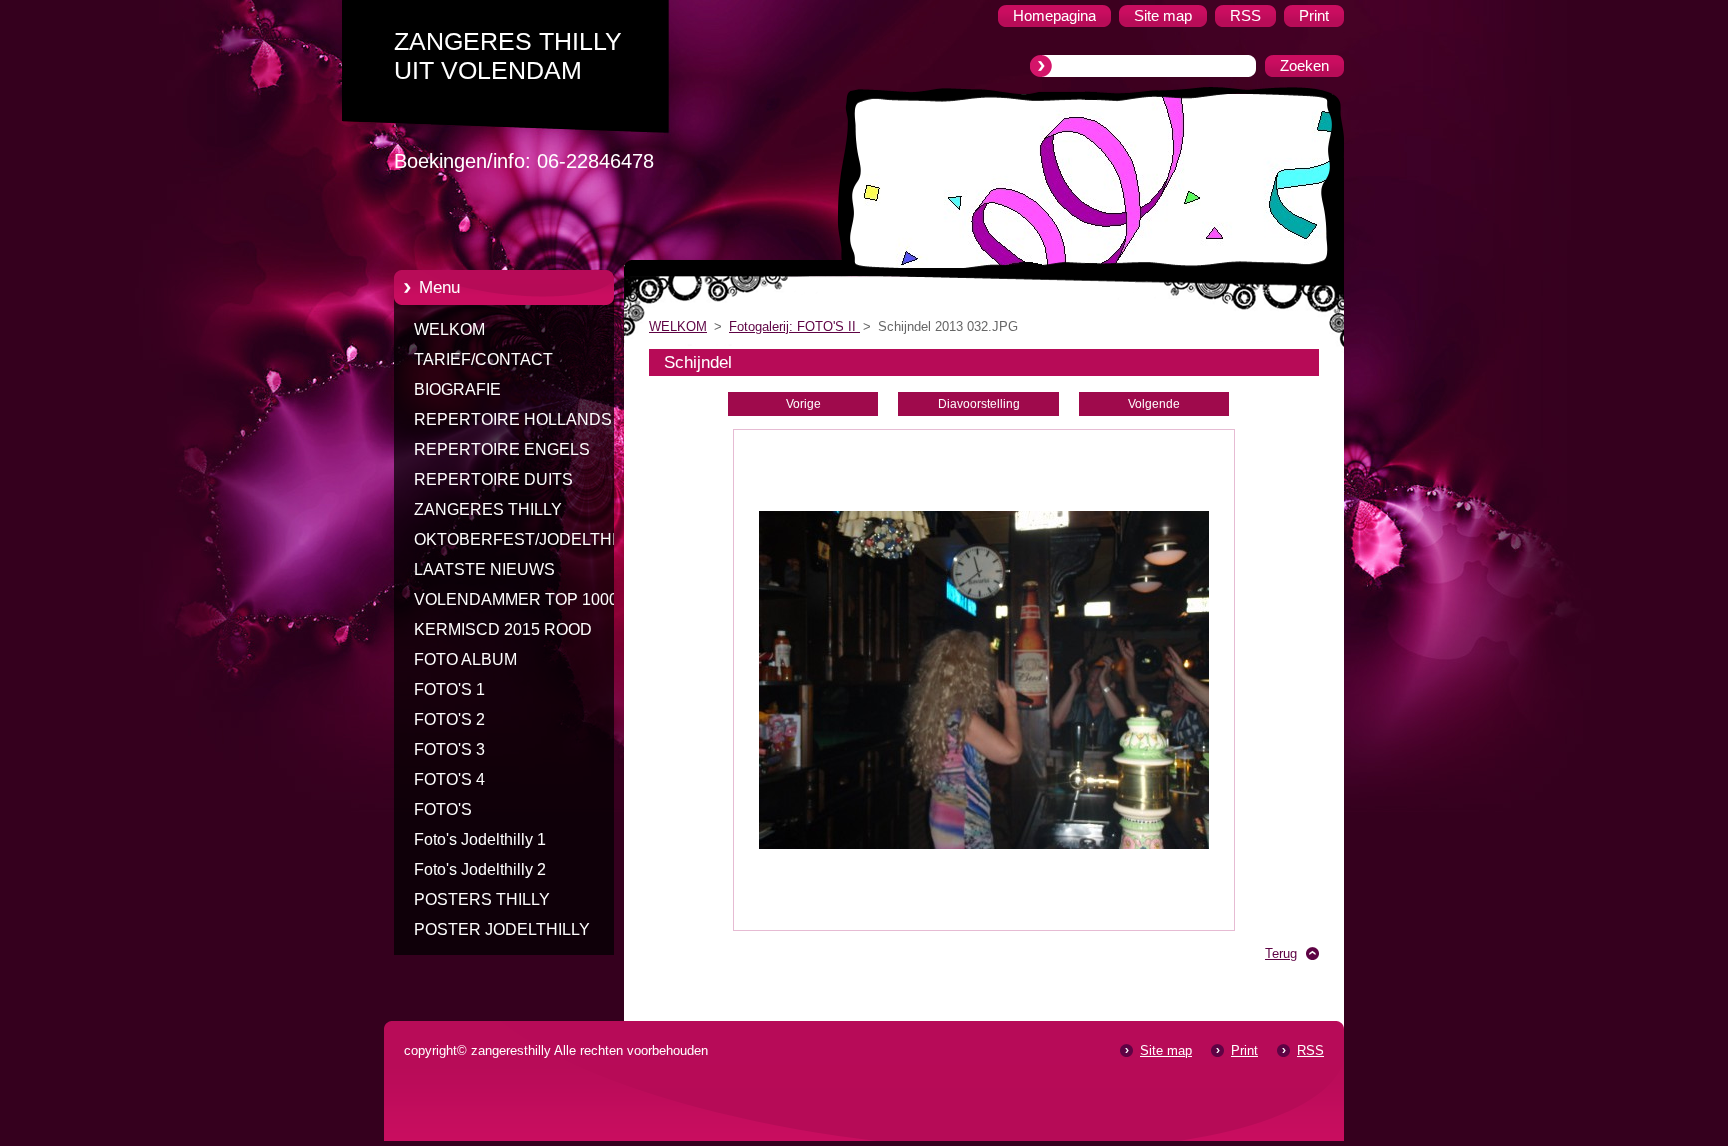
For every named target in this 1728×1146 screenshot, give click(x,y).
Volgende (1154, 404)
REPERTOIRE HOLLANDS (513, 419)
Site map (1166, 1050)
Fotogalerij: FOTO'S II (794, 326)
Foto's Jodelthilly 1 (480, 839)
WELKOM (449, 329)
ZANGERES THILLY (488, 509)
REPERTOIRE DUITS (493, 479)
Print (1244, 1050)
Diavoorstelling (979, 404)
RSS (1310, 1050)
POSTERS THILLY (482, 899)
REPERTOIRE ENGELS (502, 449)
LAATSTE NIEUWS (484, 569)
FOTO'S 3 (449, 749)
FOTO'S (443, 809)
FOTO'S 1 (449, 689)
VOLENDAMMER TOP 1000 (516, 599)
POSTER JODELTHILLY (502, 929)
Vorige (803, 404)
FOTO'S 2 (449, 719)
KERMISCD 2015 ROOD (503, 629)
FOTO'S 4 (449, 779)
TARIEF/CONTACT (483, 359)
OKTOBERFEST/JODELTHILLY (529, 539)
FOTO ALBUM (465, 659)
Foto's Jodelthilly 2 (480, 869)
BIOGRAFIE (457, 389)
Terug (1281, 953)
